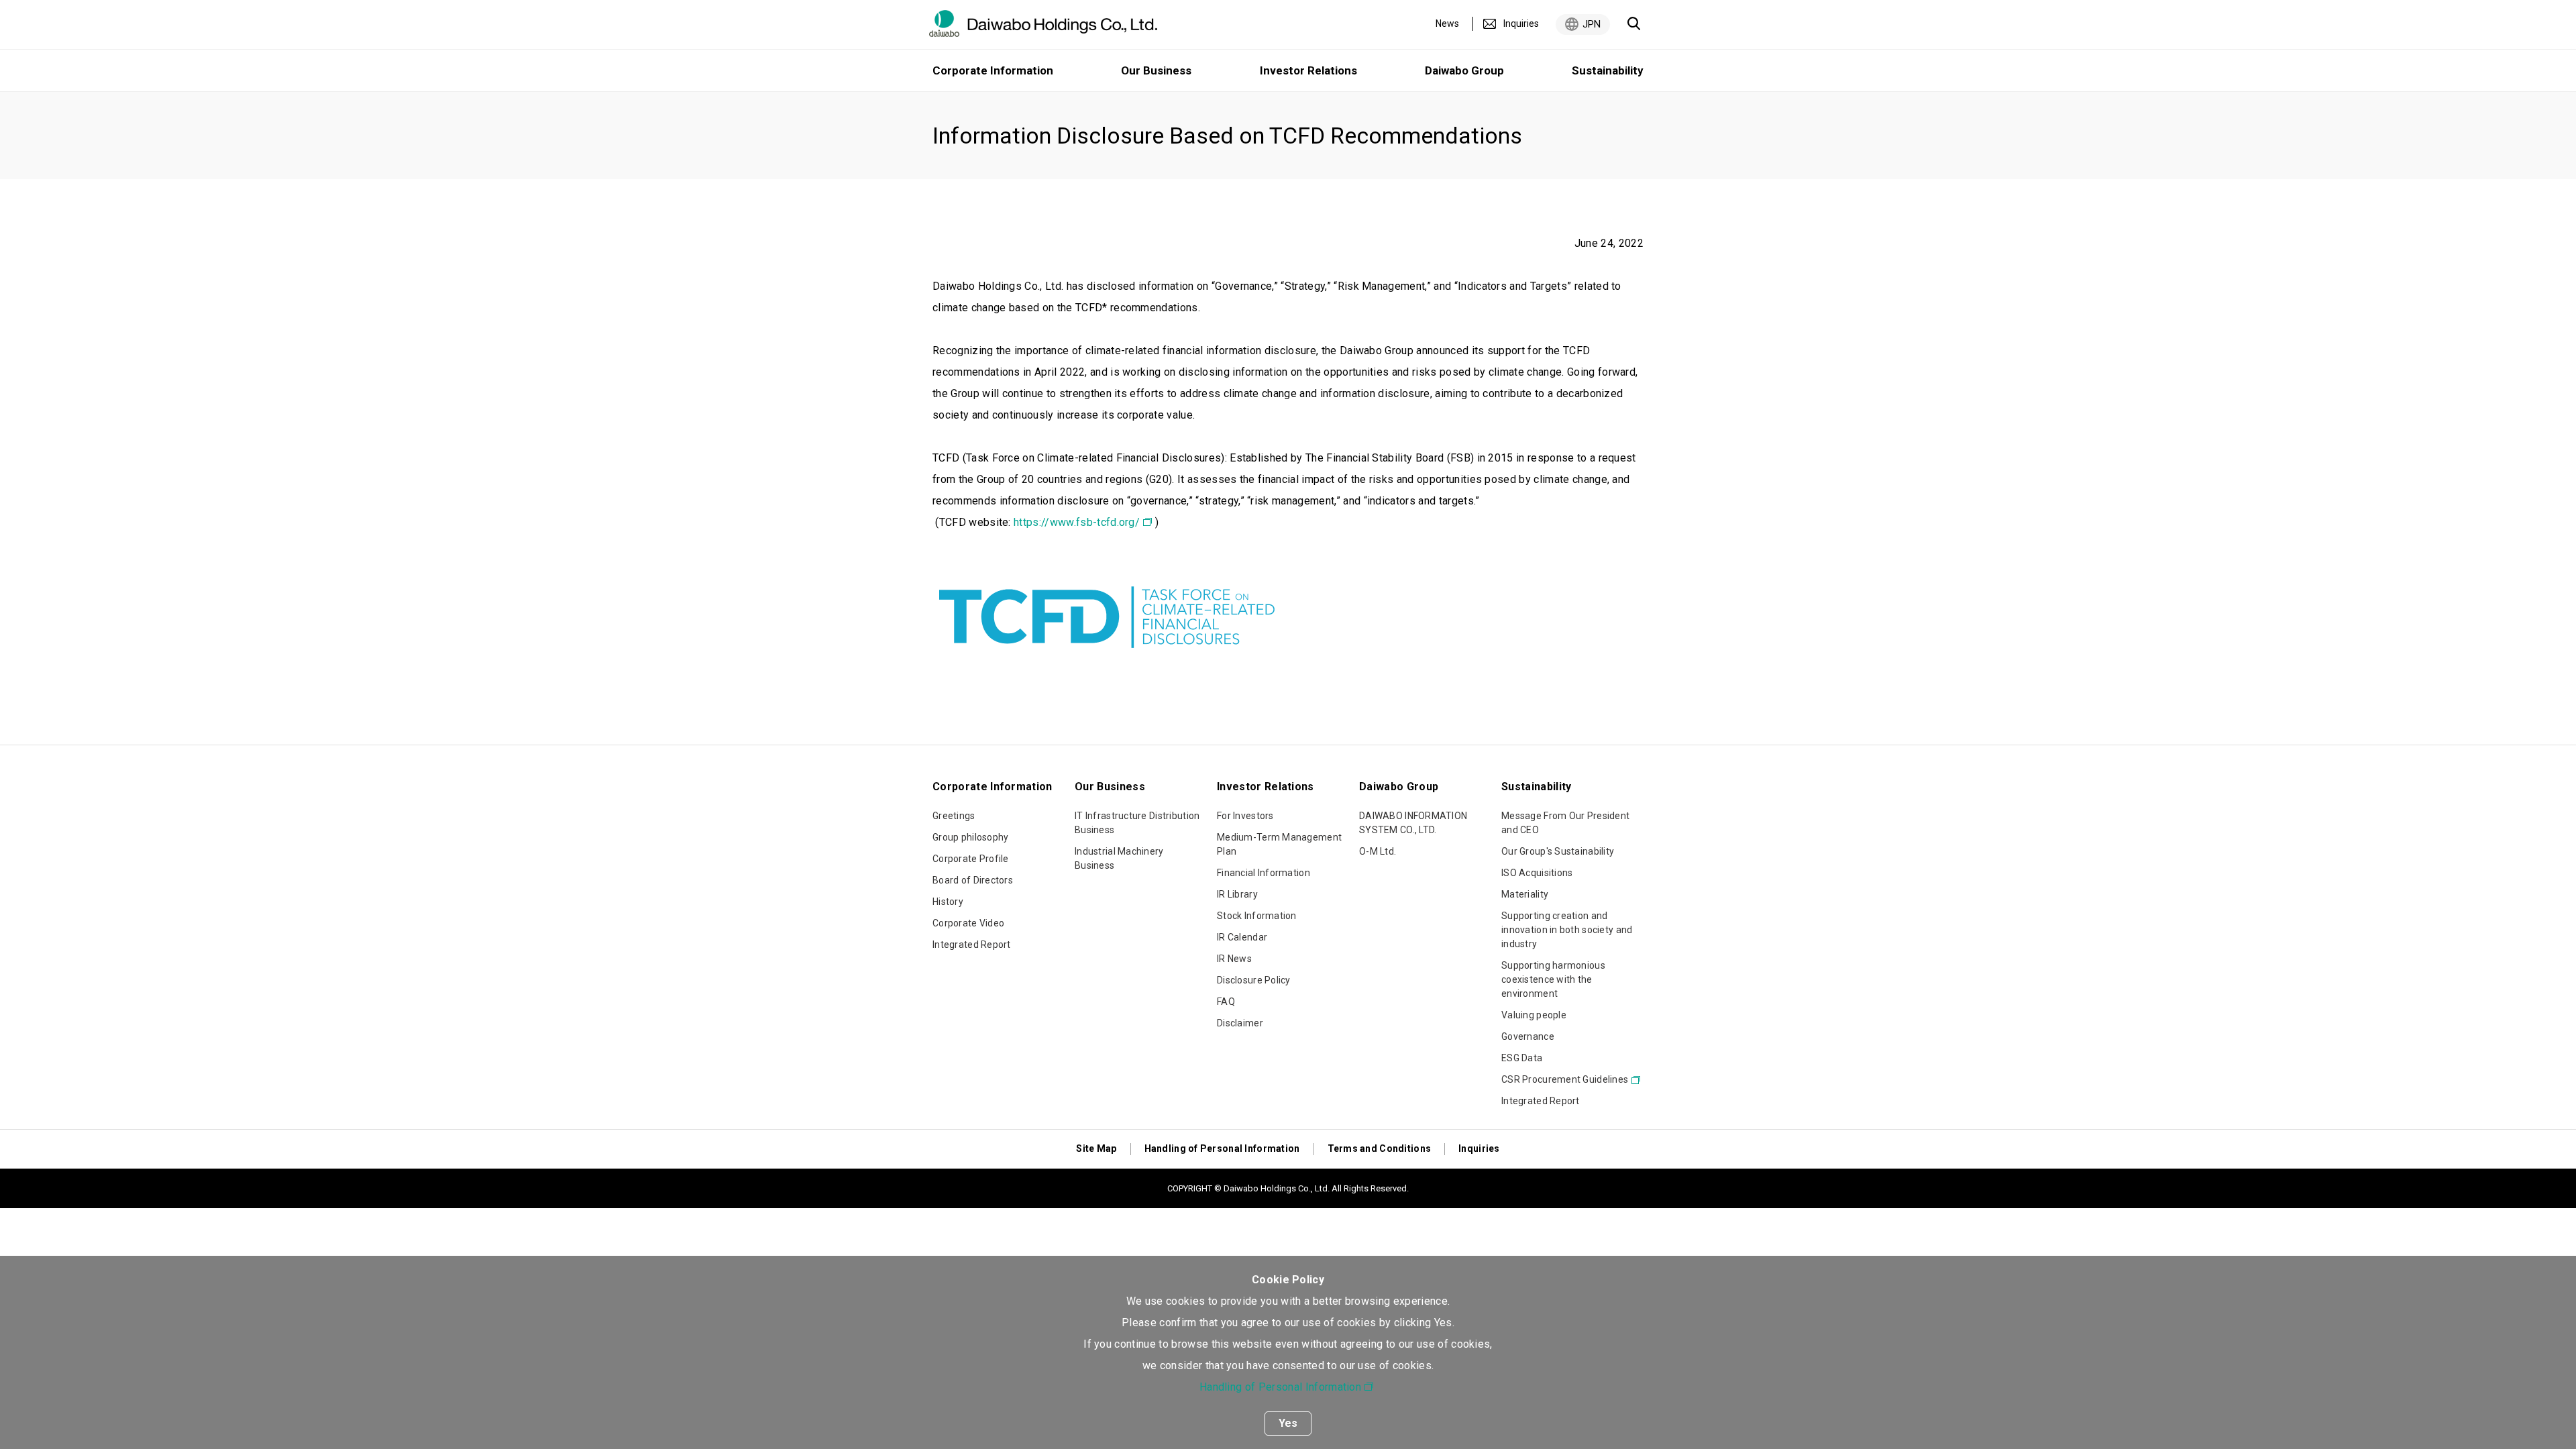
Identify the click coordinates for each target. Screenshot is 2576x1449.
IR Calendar (1242, 937)
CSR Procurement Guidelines (1565, 1079)
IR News (1234, 959)
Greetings (954, 816)
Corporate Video (968, 923)
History (948, 902)
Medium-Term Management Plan (1279, 844)
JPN (1592, 24)
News (1447, 23)
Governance (1528, 1036)
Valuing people (1534, 1015)
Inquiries (1521, 23)
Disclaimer (1240, 1023)
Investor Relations (1308, 70)
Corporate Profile (971, 859)
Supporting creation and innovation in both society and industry (1567, 930)
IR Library (1237, 894)
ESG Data (1522, 1058)
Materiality (1525, 894)
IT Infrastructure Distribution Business (1137, 823)
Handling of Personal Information (1280, 1387)
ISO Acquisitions (1537, 873)
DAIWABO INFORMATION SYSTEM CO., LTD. (1413, 823)
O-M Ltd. (1378, 851)
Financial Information (1264, 873)
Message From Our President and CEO (1565, 823)
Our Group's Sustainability (1558, 851)
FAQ (1226, 1002)
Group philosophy (970, 837)
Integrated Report (972, 945)
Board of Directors (973, 880)
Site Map (1096, 1148)
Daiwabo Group (1464, 70)
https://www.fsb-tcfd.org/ (1077, 522)
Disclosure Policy (1254, 980)
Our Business (1156, 70)
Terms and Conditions (1380, 1148)
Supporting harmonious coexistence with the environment (1553, 979)
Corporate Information (993, 70)
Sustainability (1608, 70)
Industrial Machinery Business (1119, 858)
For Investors (1245, 816)
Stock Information (1257, 916)
